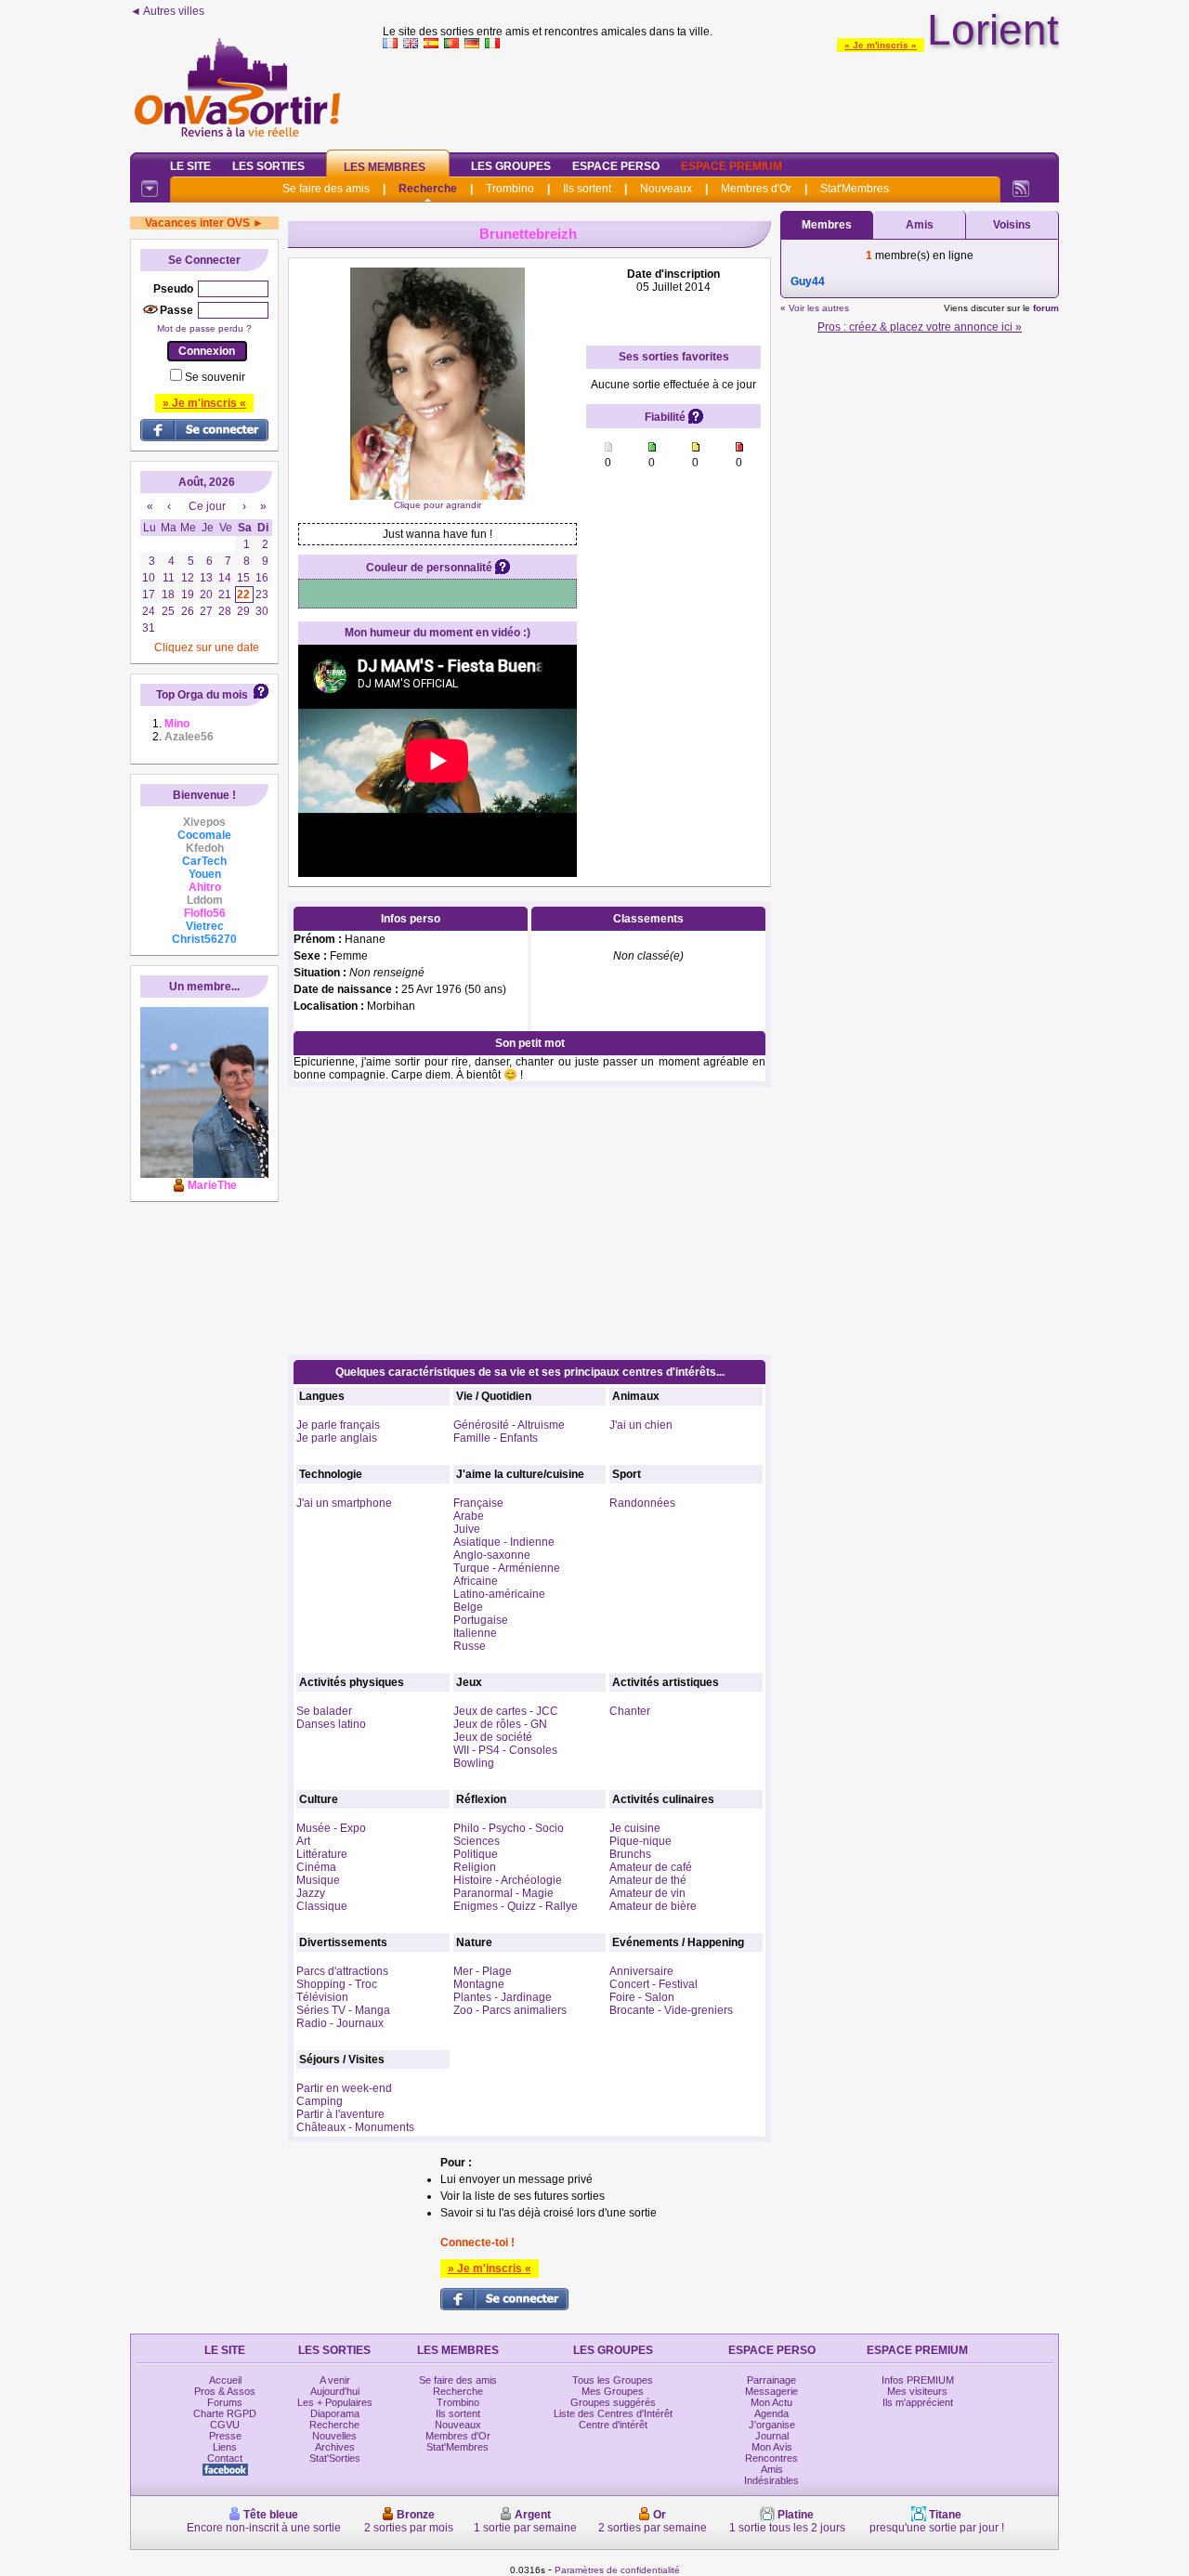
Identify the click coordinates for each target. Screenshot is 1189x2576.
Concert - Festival (653, 1984)
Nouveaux (666, 189)
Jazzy (311, 1893)
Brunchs (630, 1854)
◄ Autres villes (167, 11)
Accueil (225, 2380)
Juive (467, 1529)
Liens (225, 2447)
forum (1046, 308)
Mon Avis (772, 2447)
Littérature (322, 1854)
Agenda (771, 2413)
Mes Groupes (613, 2391)
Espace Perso (616, 166)
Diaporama (335, 2413)
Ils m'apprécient (918, 2402)
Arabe (469, 1516)
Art (303, 1841)
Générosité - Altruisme (509, 1425)
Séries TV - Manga (343, 2010)
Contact (225, 2458)
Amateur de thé (648, 1880)
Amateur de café (651, 1867)
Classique (322, 1906)
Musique (318, 1880)
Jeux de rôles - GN (500, 1724)
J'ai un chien (641, 1425)
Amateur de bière (653, 1906)
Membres (827, 225)
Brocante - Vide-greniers (671, 2010)
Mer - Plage (483, 1971)
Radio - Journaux (340, 2023)
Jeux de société (493, 1737)
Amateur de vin (647, 1893)
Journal (772, 2436)
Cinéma (316, 1867)
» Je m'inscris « (881, 45)
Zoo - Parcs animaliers (510, 2010)
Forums (225, 2402)
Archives (335, 2447)
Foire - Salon (642, 1997)
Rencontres (771, 2458)
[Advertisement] (721, 97)
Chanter (630, 1711)
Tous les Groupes (613, 2380)
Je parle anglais (337, 1438)
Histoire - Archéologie (508, 1880)
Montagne (479, 1984)
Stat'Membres (855, 189)
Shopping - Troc (337, 1984)
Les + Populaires (335, 2402)
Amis (920, 225)
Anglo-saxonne (492, 1555)
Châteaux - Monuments (355, 2127)
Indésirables (771, 2480)
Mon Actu (771, 2402)
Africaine (476, 1581)
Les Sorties (268, 166)
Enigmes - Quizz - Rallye (516, 1906)
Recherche (428, 189)
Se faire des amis (326, 189)
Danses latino (331, 1724)
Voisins (1012, 225)
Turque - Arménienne (507, 1568)
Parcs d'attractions (342, 1971)
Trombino (510, 189)
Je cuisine (635, 1828)
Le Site (190, 166)
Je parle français (338, 1425)
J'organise (772, 2425)
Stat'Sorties (335, 2458)
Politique (476, 1854)
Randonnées (642, 1503)
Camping (320, 2101)
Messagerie (771, 2391)
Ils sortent (587, 189)
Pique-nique (640, 1841)
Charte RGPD (225, 2413)
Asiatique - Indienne (504, 1542)
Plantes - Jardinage (503, 1997)
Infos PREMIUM (918, 2380)
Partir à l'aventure (340, 2114)
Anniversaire (641, 1971)
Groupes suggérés (613, 2402)
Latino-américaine (499, 1594)
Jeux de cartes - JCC (506, 1711)
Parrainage (771, 2380)
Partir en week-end (344, 2088)
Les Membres (385, 167)
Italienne (475, 1633)
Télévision (322, 1997)
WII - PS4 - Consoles (505, 1750)
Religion (475, 1867)
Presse (225, 2436)
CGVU (225, 2425)
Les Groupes (511, 166)
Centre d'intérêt (613, 2425)
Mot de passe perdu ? (204, 328)
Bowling (474, 1763)
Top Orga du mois (202, 695)
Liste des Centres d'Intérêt (613, 2413)
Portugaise (481, 1620)
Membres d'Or (756, 189)
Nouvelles (334, 2436)
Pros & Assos (225, 2391)
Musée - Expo (331, 1828)
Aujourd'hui (335, 2391)
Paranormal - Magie (503, 1893)
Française (478, 1503)
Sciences (477, 1841)
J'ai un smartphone (344, 1503)
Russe (470, 1646)
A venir (335, 2380)
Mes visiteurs (917, 2391)
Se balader (324, 1711)
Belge (468, 1607)
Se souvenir (215, 377)
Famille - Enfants (496, 1438)
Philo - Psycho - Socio (509, 1828)
